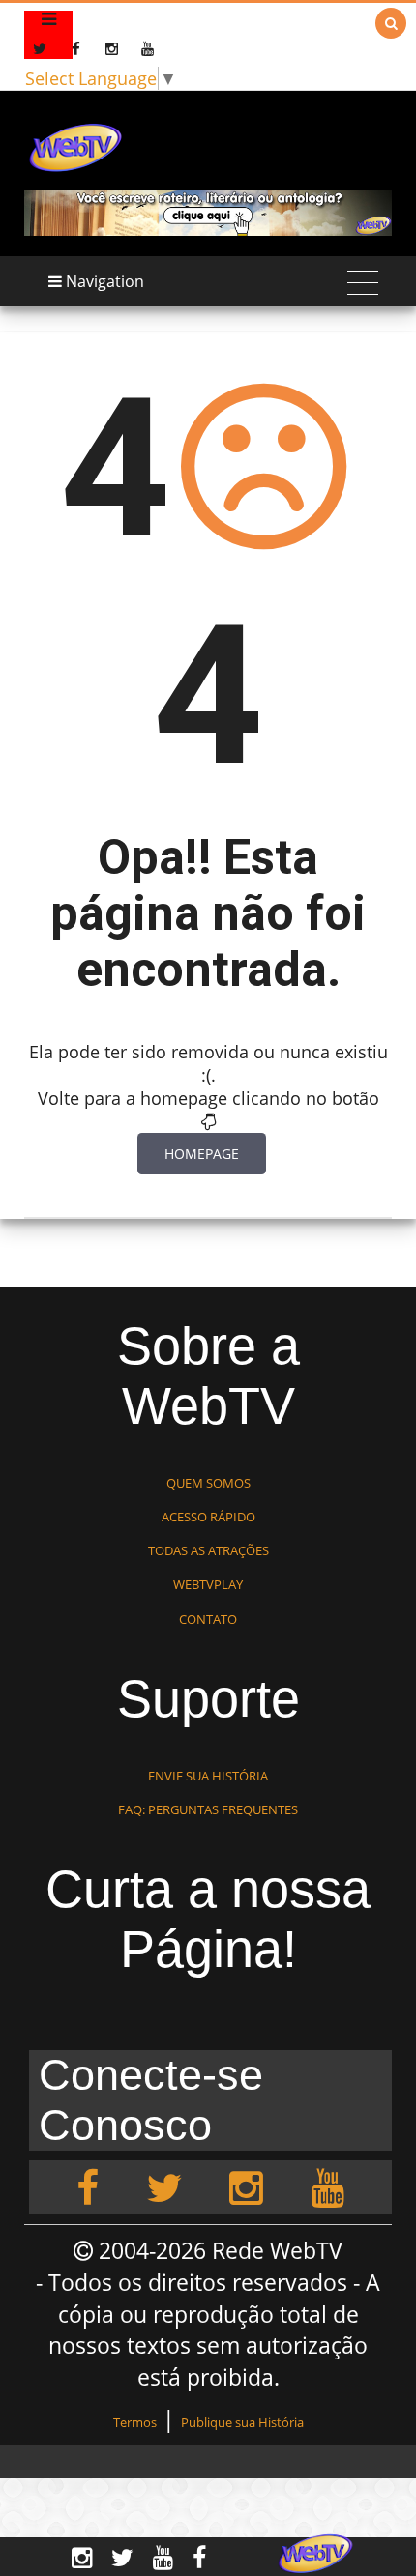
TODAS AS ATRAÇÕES (208, 1550)
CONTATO (208, 1619)
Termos (135, 2422)
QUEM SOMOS (208, 1483)
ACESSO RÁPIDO (208, 1517)
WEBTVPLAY (208, 1584)
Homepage (202, 1154)
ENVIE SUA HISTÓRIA (208, 1776)
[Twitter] (164, 2187)
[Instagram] (246, 2187)
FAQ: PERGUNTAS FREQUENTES (208, 1809)
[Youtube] (327, 2187)
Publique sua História (242, 2422)
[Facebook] (88, 2187)
